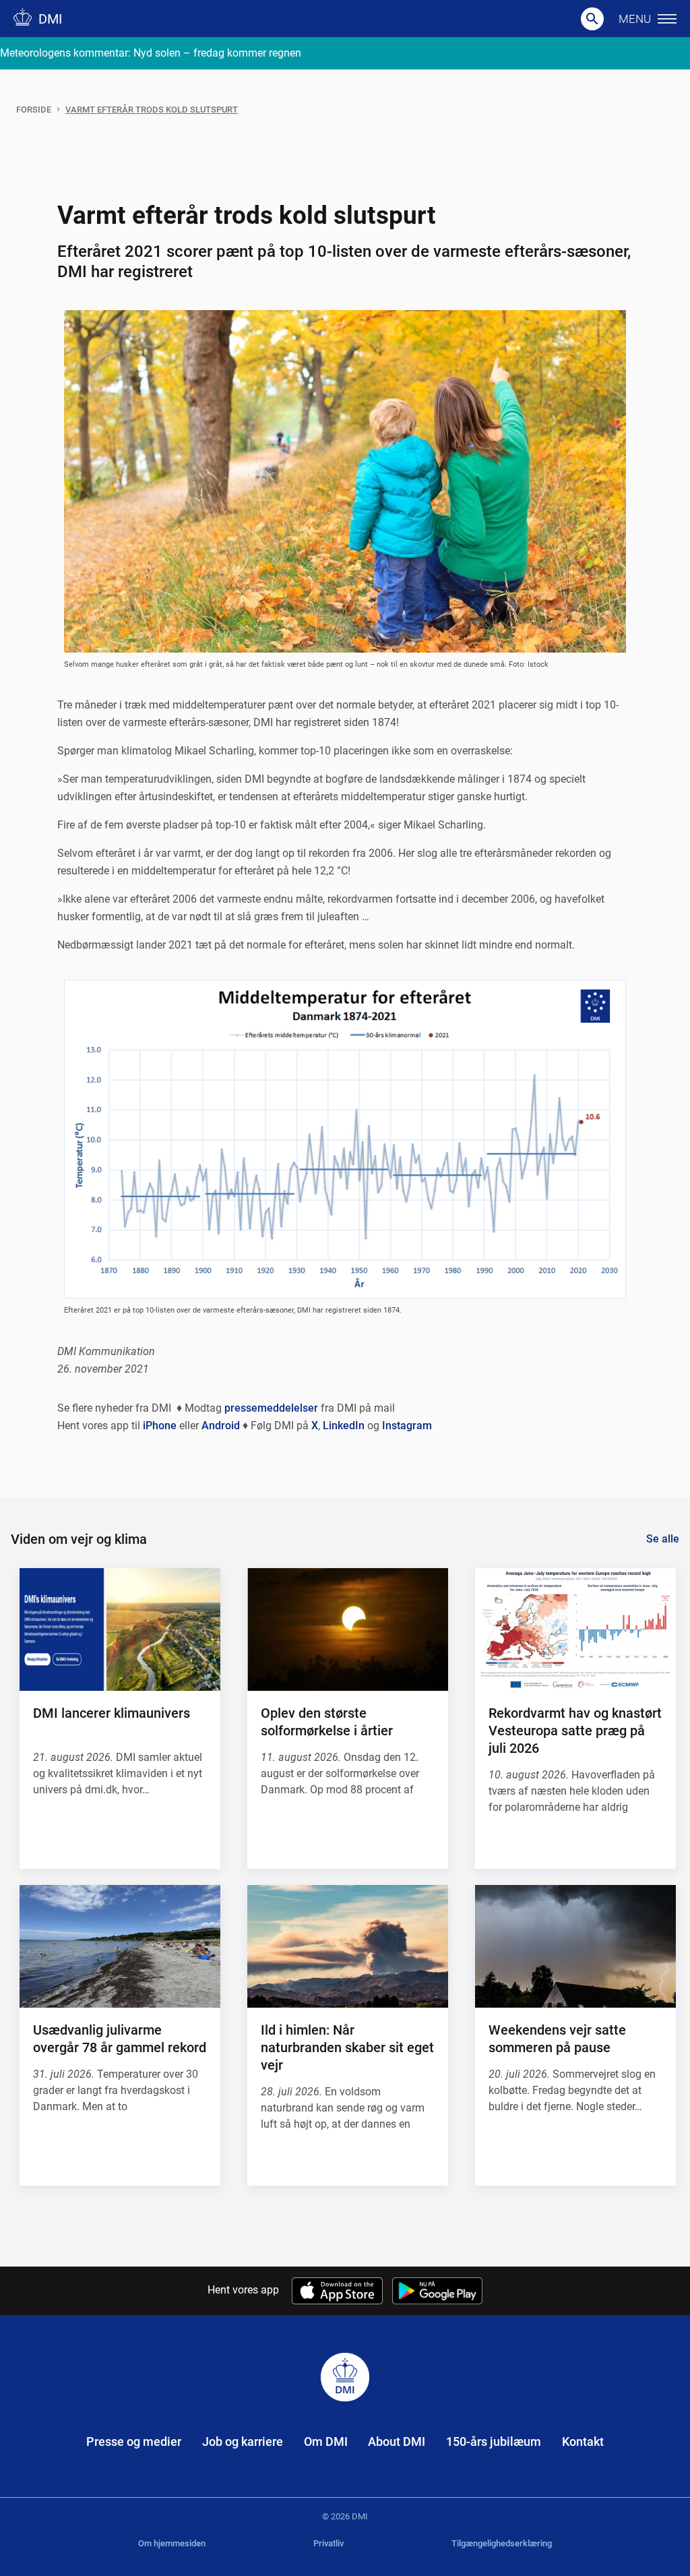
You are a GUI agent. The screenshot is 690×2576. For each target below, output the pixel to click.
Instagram (407, 1426)
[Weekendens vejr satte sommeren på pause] (575, 1946)
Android (221, 1426)
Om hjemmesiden (172, 2543)
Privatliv (328, 2543)
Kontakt (583, 2442)
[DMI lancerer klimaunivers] (120, 1629)
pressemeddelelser (271, 1408)
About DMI (397, 2442)
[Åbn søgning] (592, 19)
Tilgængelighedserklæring (502, 2543)
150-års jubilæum (494, 2442)
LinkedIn (344, 1426)
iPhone (160, 1426)
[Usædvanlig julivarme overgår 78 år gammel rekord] (120, 1946)
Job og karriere (243, 2442)
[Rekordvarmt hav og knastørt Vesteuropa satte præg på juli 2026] (575, 1629)
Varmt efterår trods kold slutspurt (152, 110)
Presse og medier (134, 2442)
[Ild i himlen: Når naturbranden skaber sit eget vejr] (348, 1946)
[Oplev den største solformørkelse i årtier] (348, 1629)
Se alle (663, 1539)
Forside (34, 110)
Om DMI (326, 2442)
